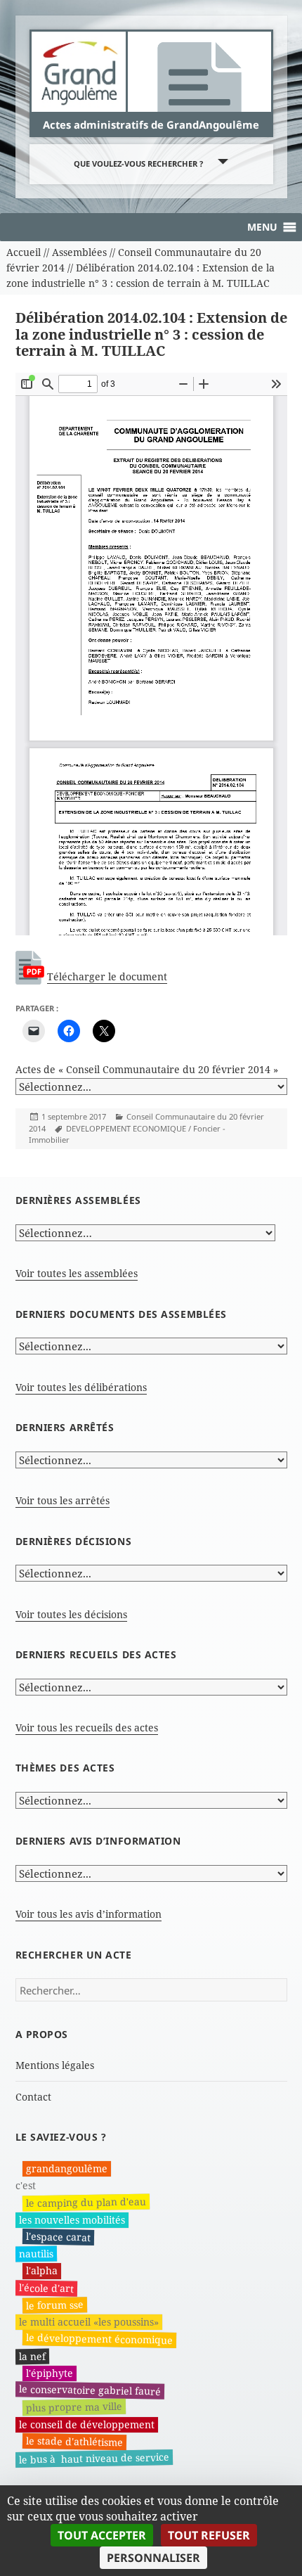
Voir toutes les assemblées (77, 1273)
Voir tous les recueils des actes (87, 1728)
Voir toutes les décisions (71, 1614)
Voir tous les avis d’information (88, 1914)
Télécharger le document (107, 976)
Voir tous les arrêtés (63, 1500)
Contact (33, 2097)
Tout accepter (102, 2535)
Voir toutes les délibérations (81, 1387)
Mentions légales (55, 2065)
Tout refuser (209, 2535)
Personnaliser (153, 2558)
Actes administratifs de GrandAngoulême (151, 124)
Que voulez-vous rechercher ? (138, 164)
